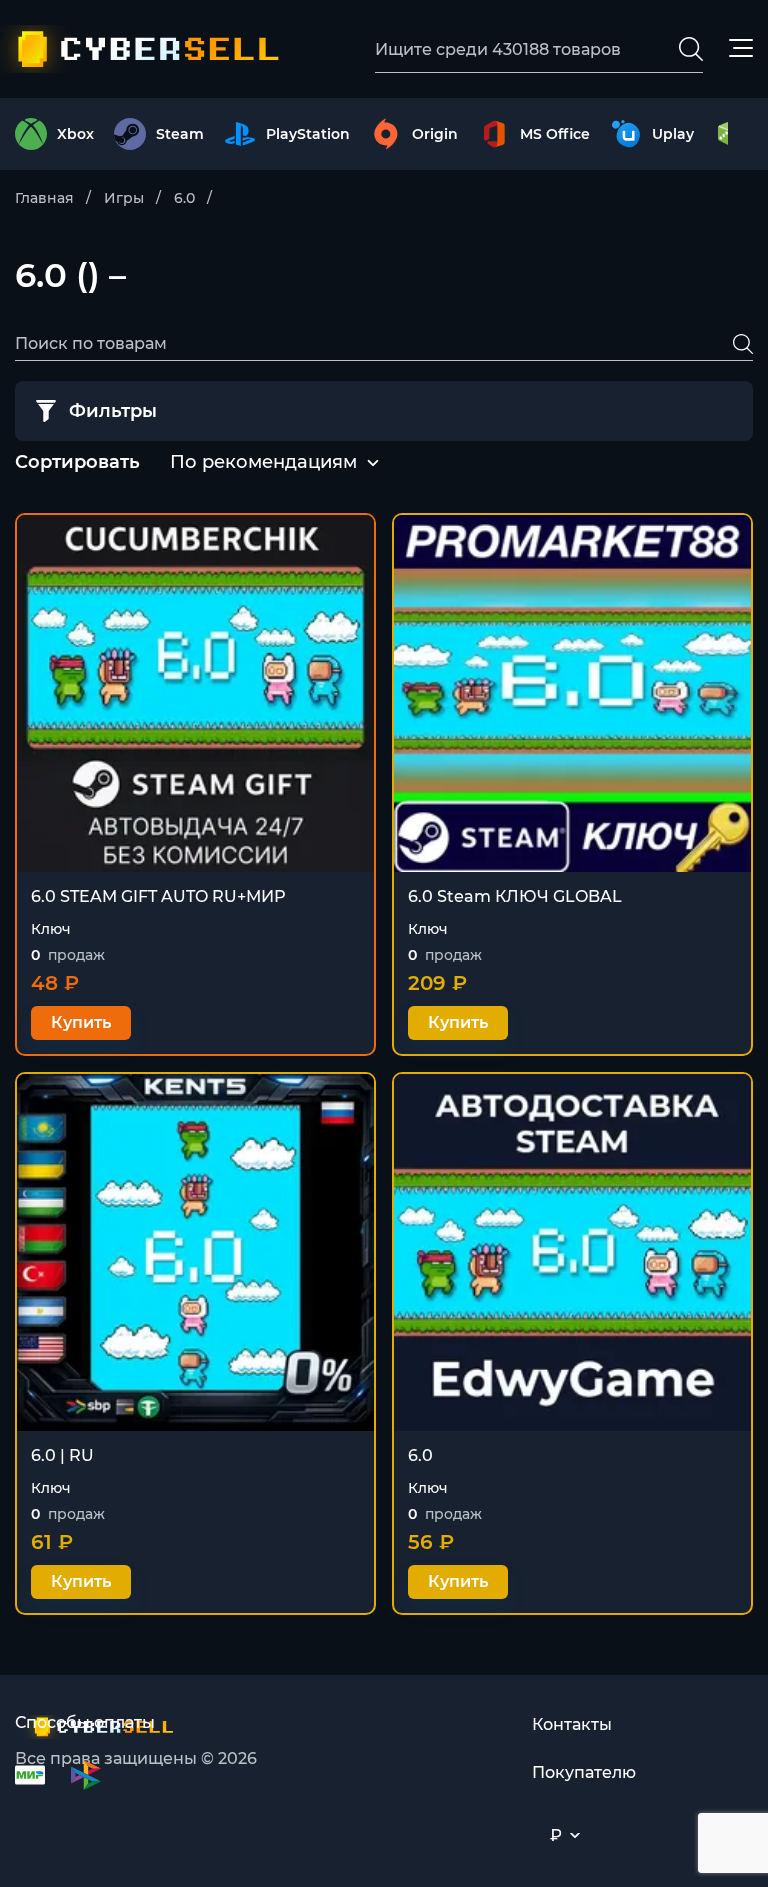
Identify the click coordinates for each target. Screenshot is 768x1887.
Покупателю (584, 1772)
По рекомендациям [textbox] (263, 462)
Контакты (572, 1724)
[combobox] (263, 463)
